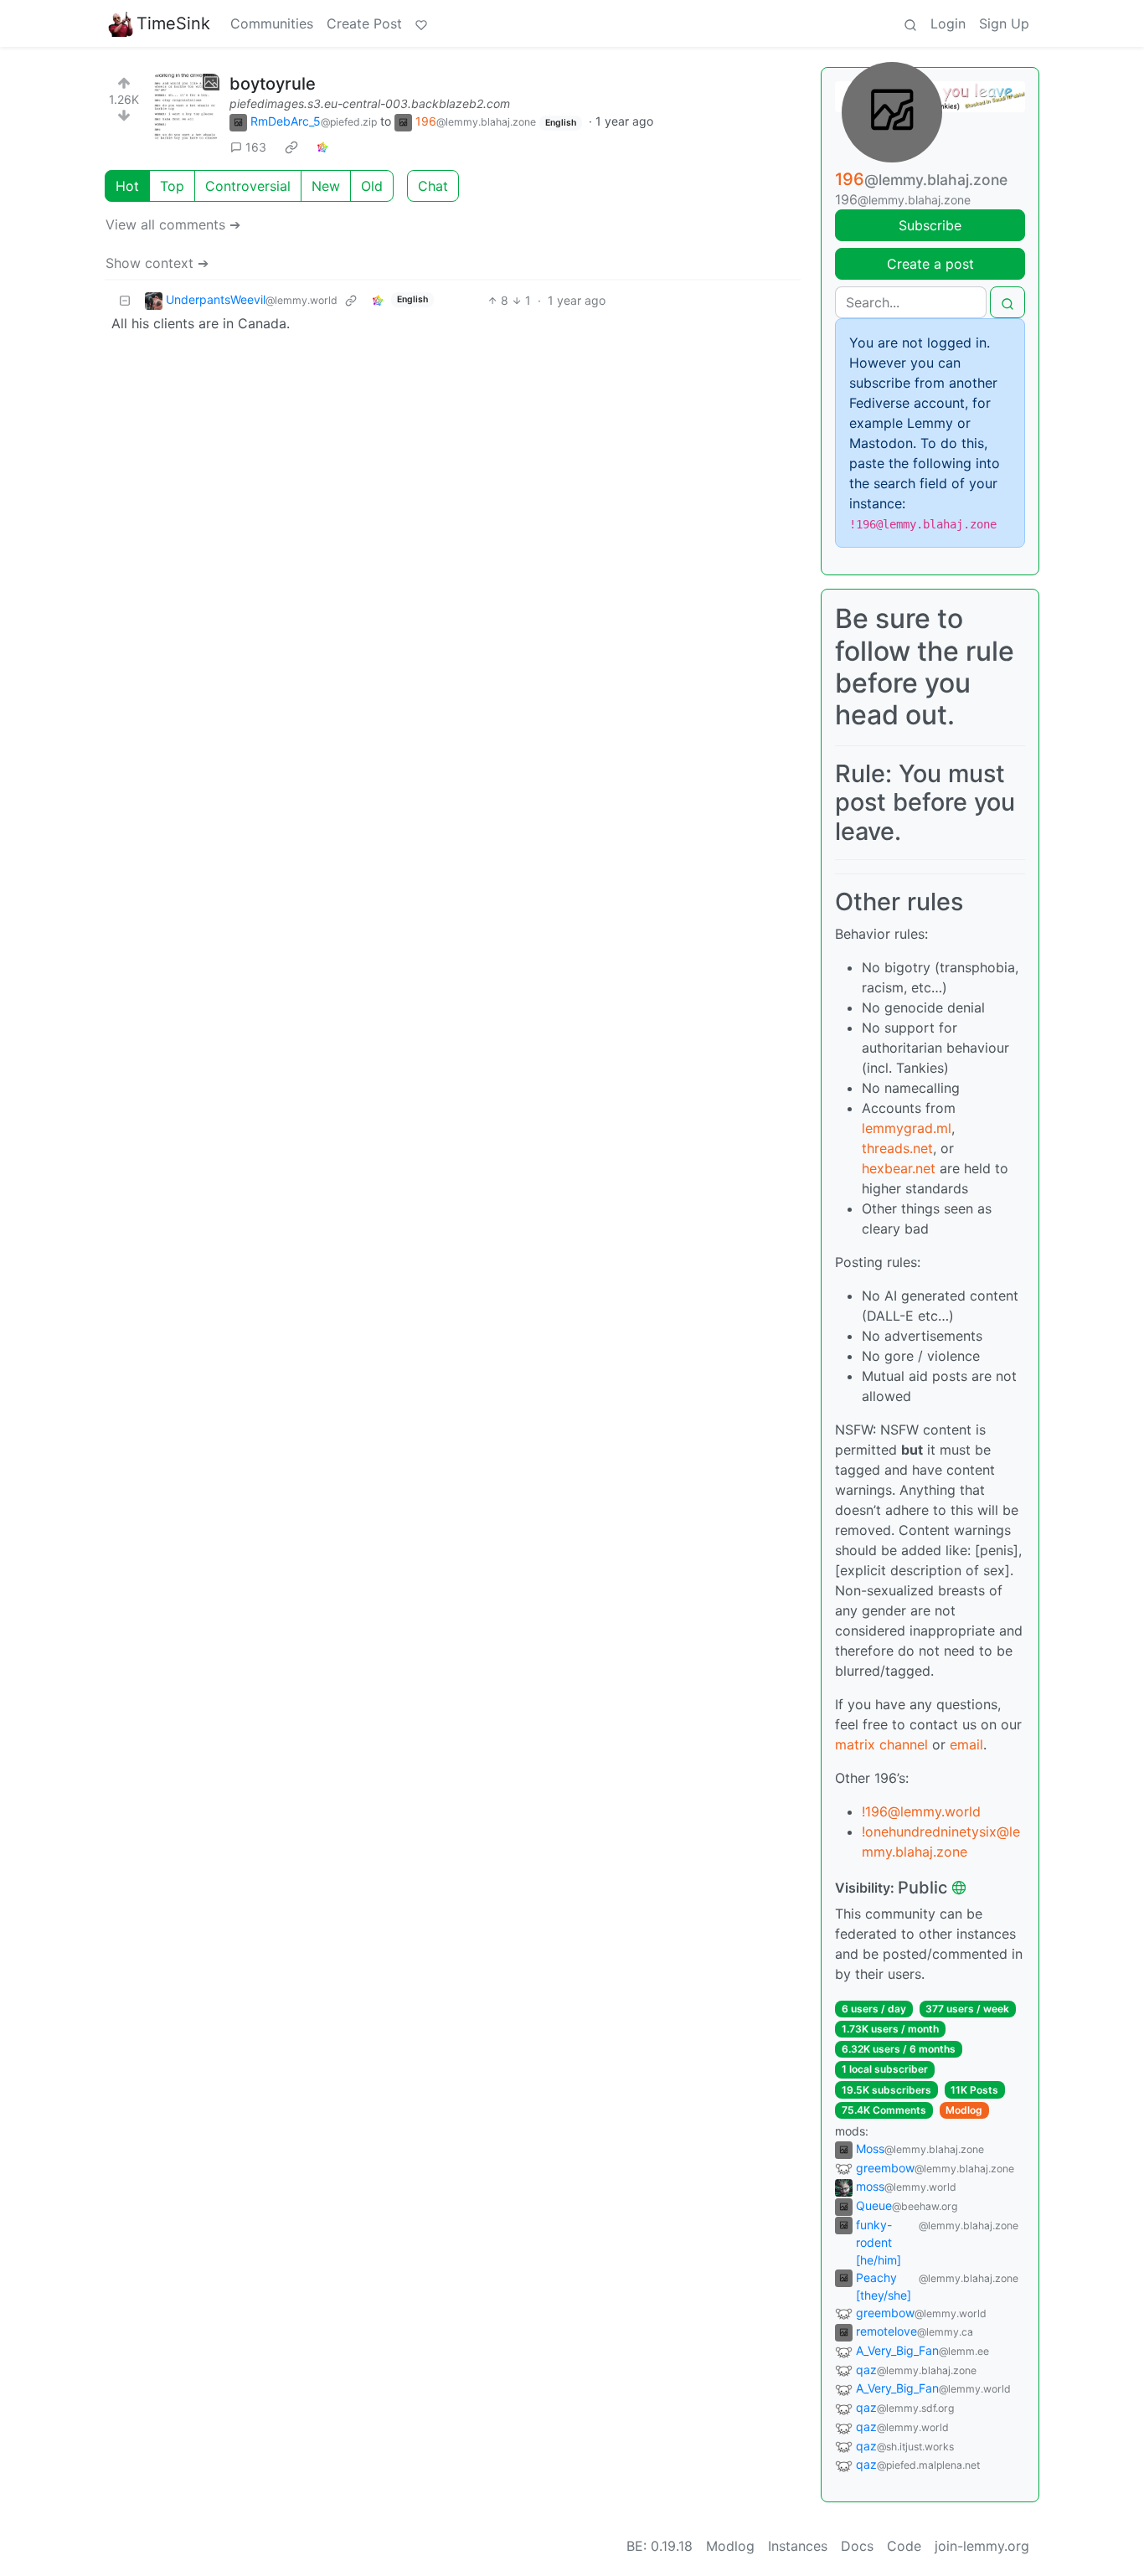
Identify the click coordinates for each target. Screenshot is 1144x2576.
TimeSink (173, 23)
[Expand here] (186, 107)
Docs (857, 2546)
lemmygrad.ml (907, 1128)
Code (904, 2546)
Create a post (930, 264)
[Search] (910, 23)
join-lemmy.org (982, 2546)
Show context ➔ (157, 263)
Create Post (364, 23)
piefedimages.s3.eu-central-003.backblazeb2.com (370, 103)
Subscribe (930, 225)
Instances (798, 2546)
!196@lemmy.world (921, 1811)
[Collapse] (125, 300)
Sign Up (1004, 23)
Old (372, 186)
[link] (291, 147)
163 (256, 147)
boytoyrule (273, 84)
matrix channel (881, 1744)
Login (948, 23)
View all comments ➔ (173, 224)
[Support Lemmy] (421, 23)
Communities (272, 23)
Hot (127, 186)
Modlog (964, 2110)
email (966, 1744)
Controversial (248, 186)
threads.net (897, 1148)
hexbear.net (899, 1168)
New (326, 186)
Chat (433, 186)
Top (172, 186)
